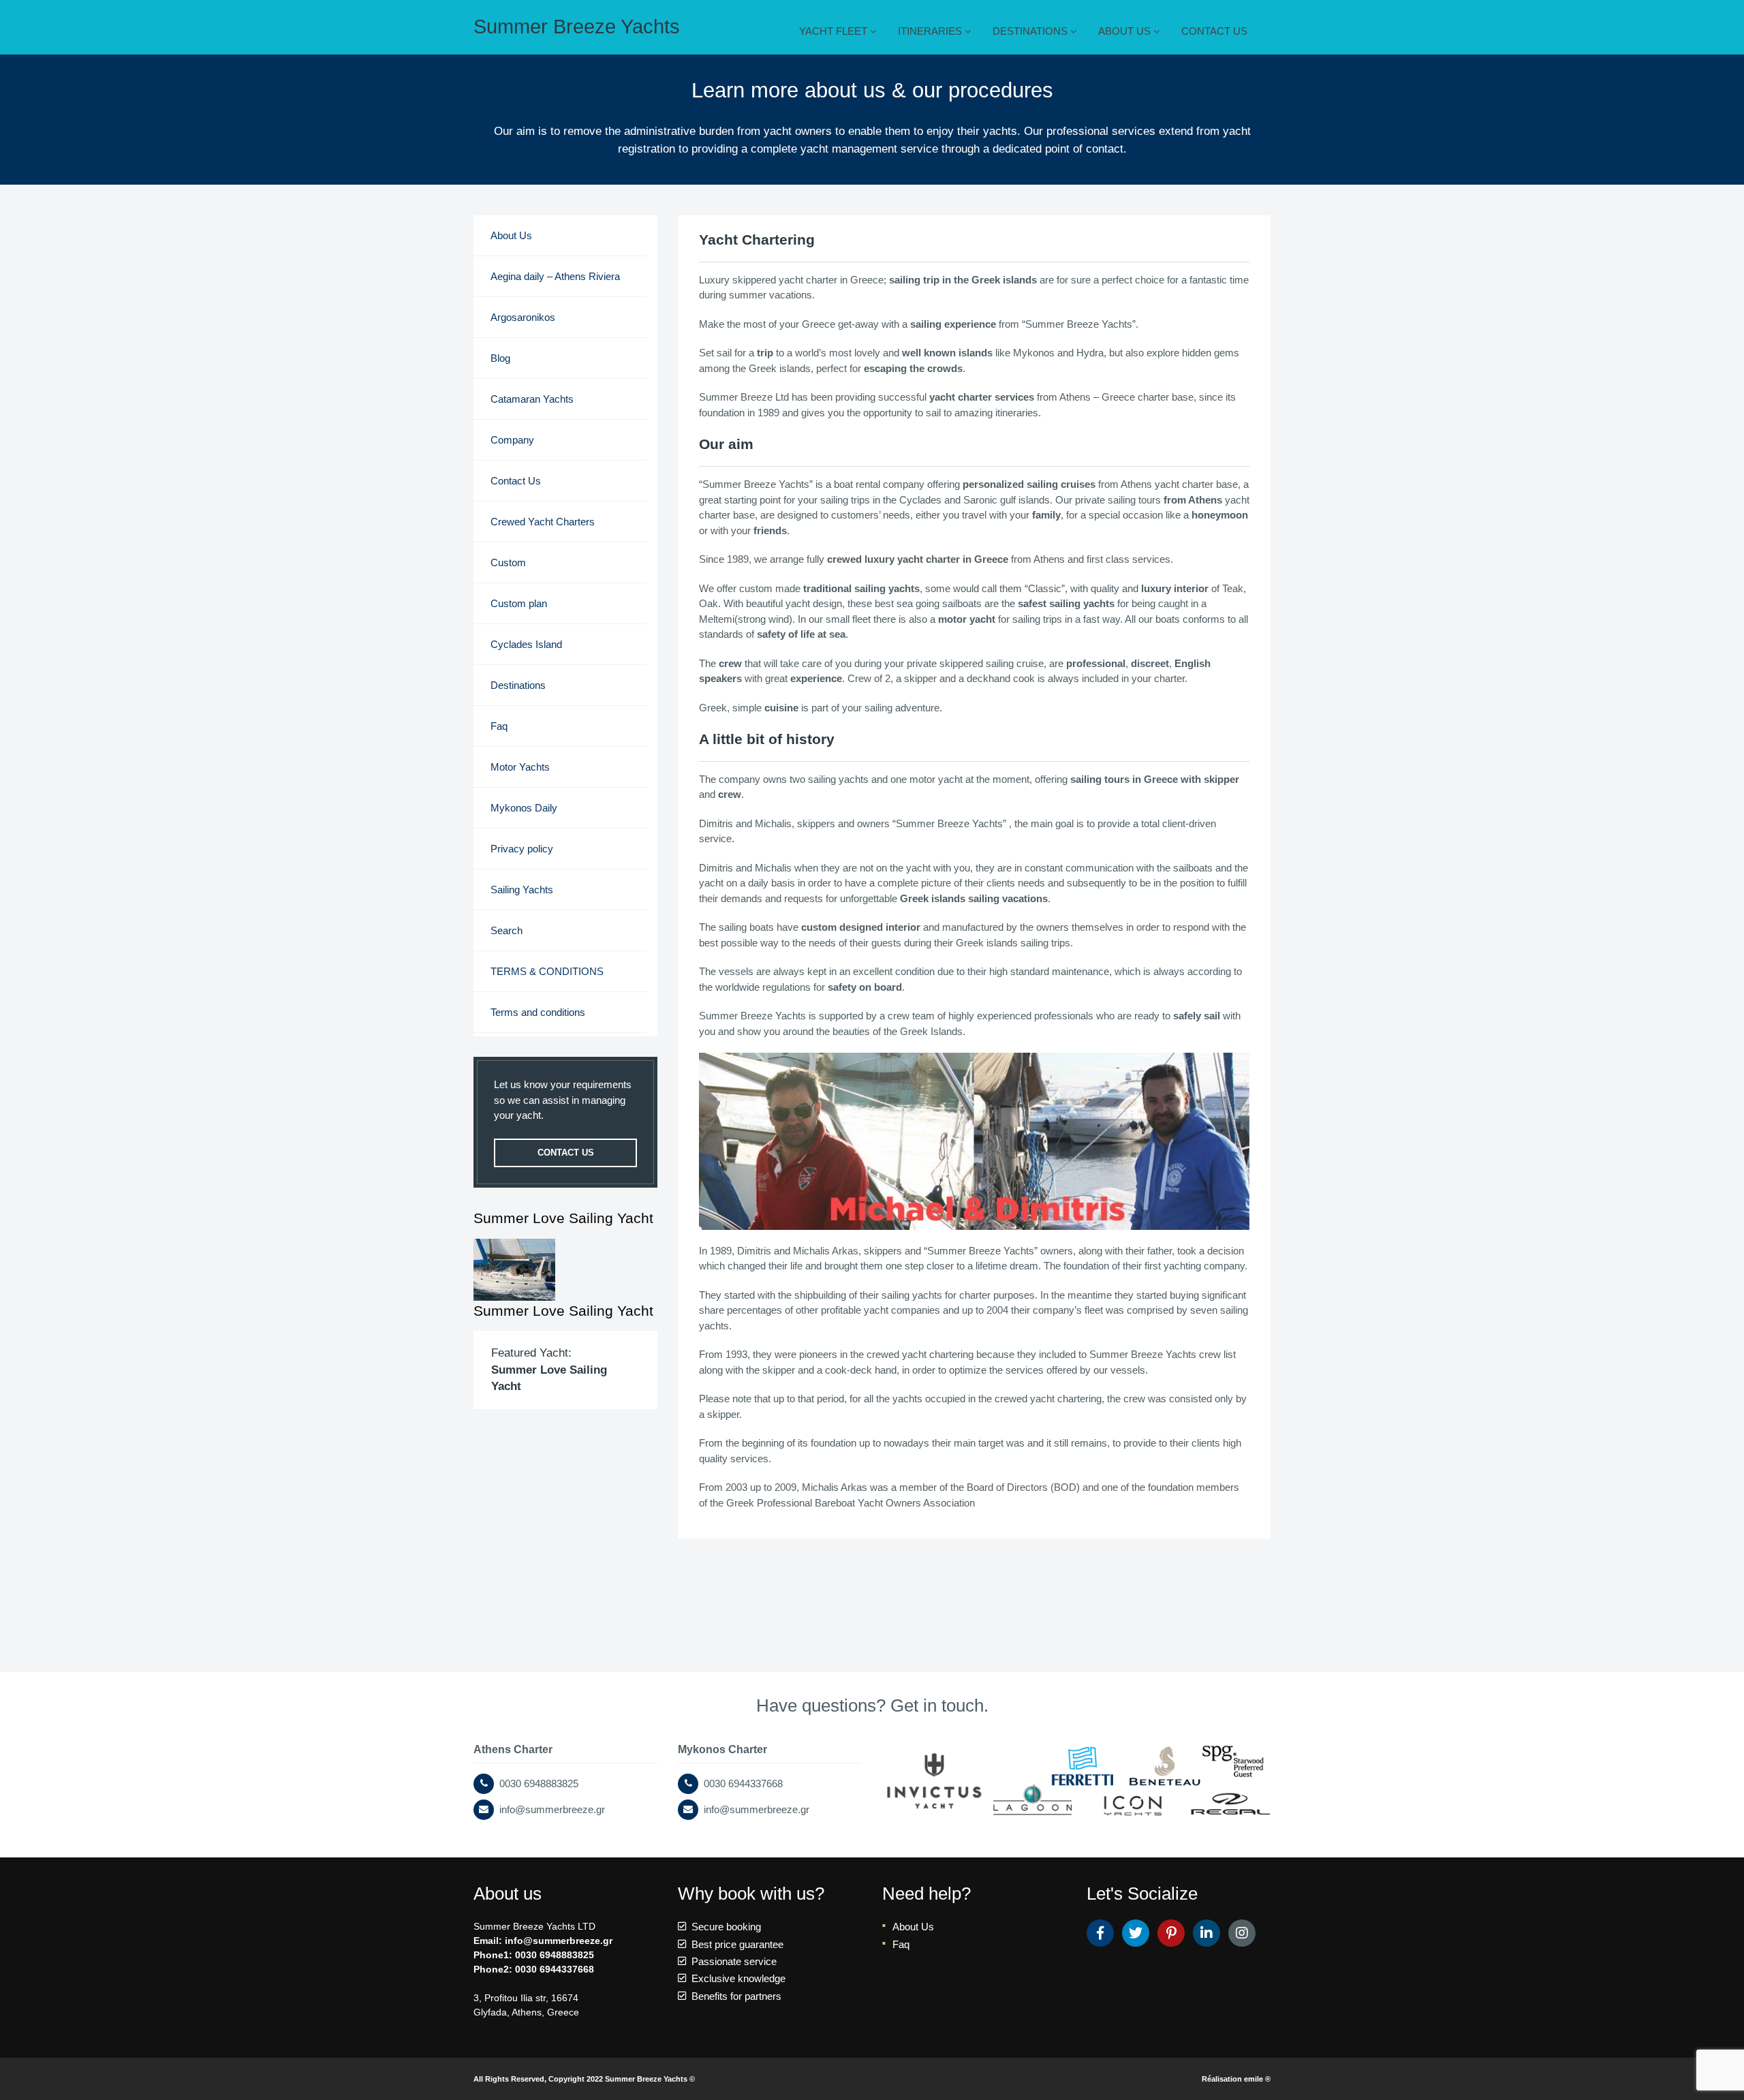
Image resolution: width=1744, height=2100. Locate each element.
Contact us (566, 1153)
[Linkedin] (1206, 1933)
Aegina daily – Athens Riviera (555, 276)
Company (512, 440)
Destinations (518, 685)
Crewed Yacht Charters (543, 522)
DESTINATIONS (1031, 31)
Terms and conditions (538, 1012)
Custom (508, 562)
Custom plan (519, 603)
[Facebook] (1100, 1933)
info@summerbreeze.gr (559, 1941)
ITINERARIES (931, 31)
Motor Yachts (520, 767)
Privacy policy (522, 849)
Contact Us (516, 481)
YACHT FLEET (835, 31)
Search (507, 930)
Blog (500, 358)
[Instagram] (1242, 1933)
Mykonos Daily (524, 808)
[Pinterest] (1171, 1933)
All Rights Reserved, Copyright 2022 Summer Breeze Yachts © (584, 2079)
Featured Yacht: (549, 1369)
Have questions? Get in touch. (872, 1705)
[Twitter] (1136, 1933)
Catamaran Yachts (532, 399)
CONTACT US (1214, 31)
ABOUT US (1126, 31)
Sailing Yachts (522, 890)
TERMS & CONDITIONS (547, 971)
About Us (511, 235)
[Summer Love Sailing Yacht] (565, 1270)
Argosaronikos (523, 317)
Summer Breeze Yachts (577, 27)
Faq (499, 726)
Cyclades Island (526, 644)
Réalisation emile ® (1236, 2079)
